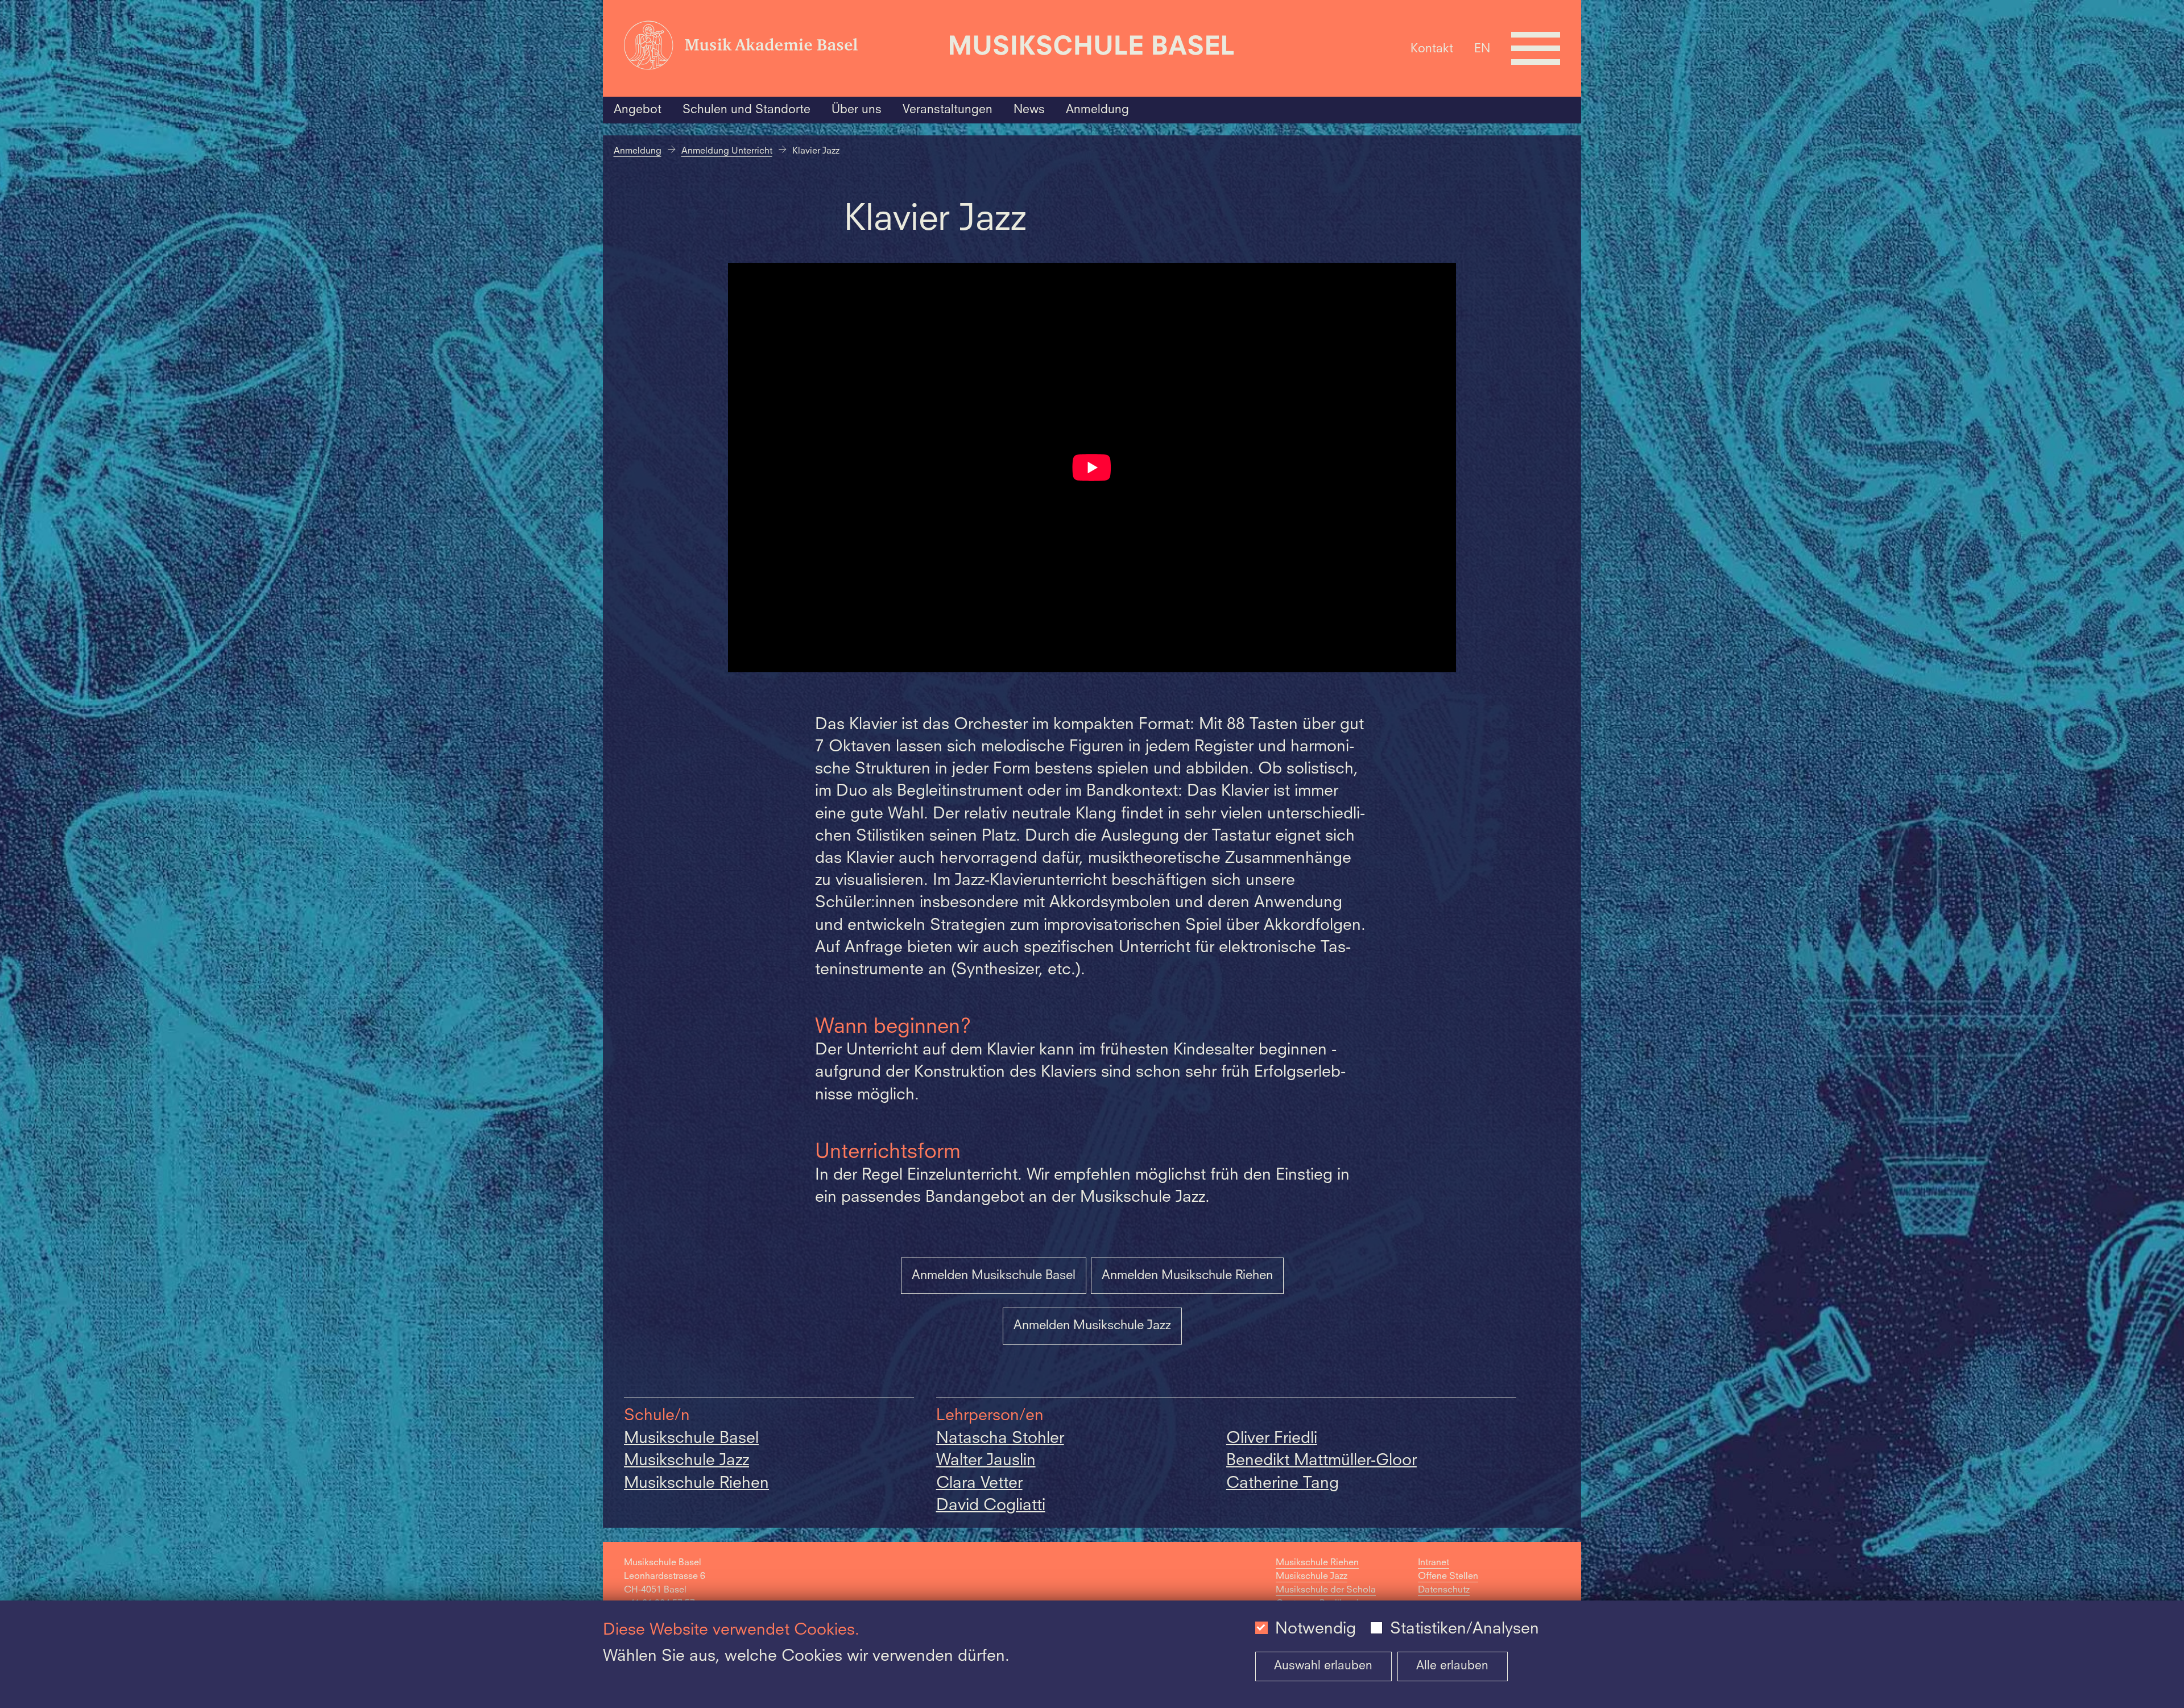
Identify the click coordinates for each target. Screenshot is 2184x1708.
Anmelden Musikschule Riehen (1187, 1276)
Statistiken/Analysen (1465, 1630)
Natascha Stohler (1000, 1439)
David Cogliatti (991, 1506)
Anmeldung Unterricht (727, 151)
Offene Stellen (1448, 1577)
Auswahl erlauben (1323, 1666)
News (1029, 110)
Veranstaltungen (948, 110)
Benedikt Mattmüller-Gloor (1321, 1461)
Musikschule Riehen (696, 1484)
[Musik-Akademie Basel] (780, 48)
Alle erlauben (1452, 1666)
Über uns (857, 110)
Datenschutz (1444, 1590)
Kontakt (1432, 49)
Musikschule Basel (691, 1439)
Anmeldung (1097, 110)
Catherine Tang (1283, 1484)
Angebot (638, 110)
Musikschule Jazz (686, 1461)
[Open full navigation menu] (1536, 48)
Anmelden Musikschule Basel (994, 1276)
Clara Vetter (979, 1484)
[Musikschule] (1092, 48)
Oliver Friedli (1272, 1439)
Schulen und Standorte (746, 110)
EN (1482, 49)
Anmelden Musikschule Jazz (1092, 1326)
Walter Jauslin (986, 1461)
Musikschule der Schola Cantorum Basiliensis (1326, 1597)
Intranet (1434, 1563)
